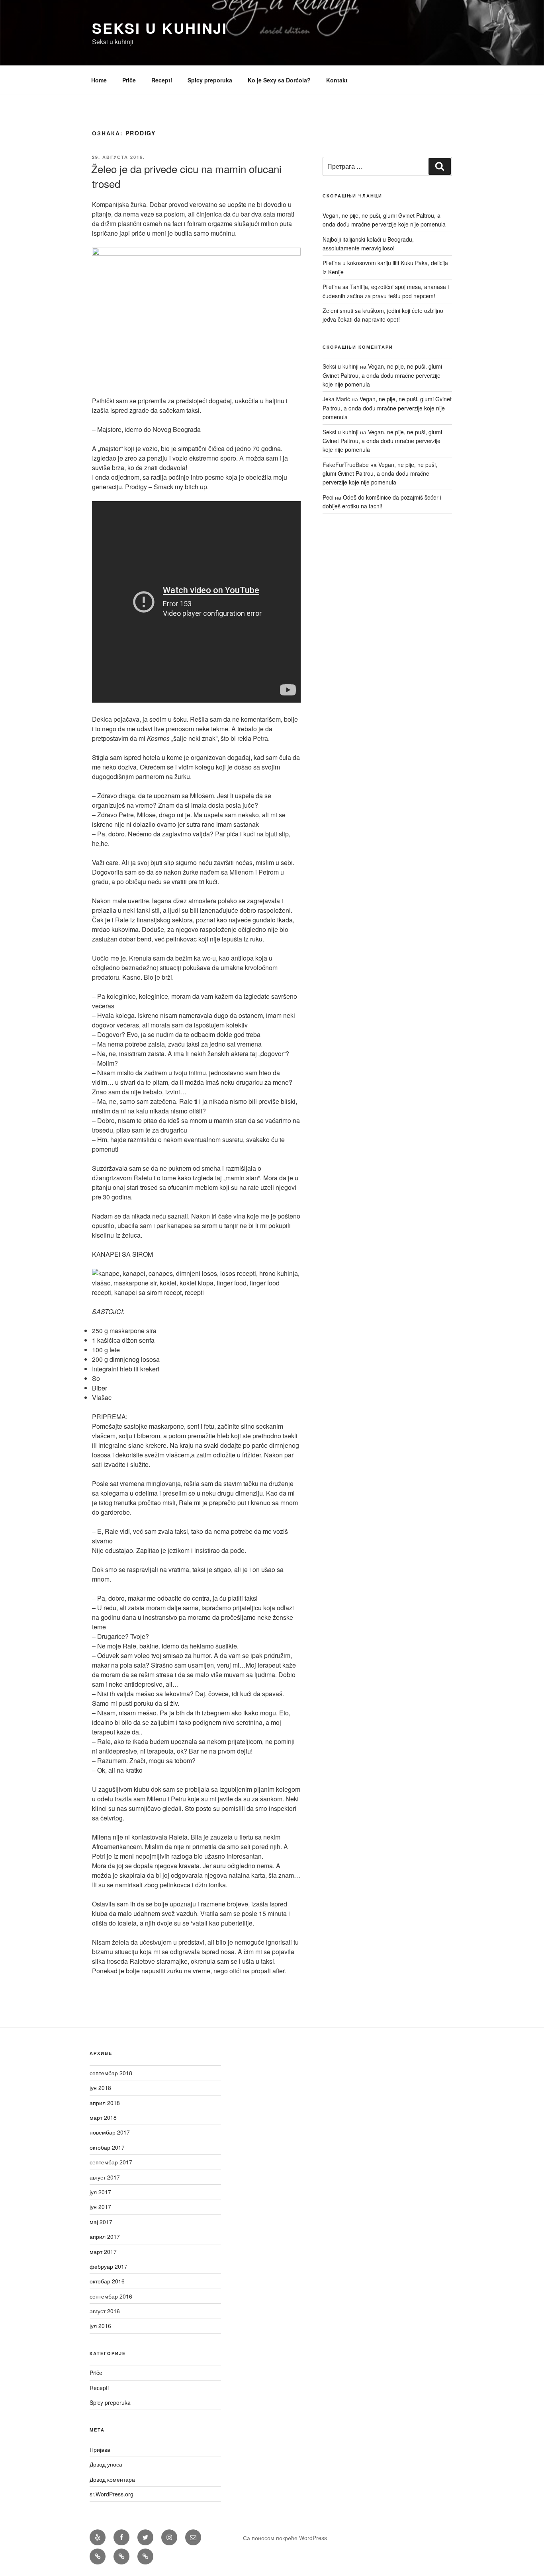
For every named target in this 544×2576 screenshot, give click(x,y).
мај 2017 (101, 2222)
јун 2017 (100, 2207)
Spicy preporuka (210, 80)
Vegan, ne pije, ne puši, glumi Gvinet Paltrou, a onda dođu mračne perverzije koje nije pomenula (384, 220)
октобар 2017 (107, 2147)
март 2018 (103, 2117)
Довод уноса (106, 2464)
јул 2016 (100, 2326)
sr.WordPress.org (112, 2494)
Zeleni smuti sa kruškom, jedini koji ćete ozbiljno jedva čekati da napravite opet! (383, 315)
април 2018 (105, 2103)
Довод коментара (112, 2479)
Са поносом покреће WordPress (285, 2538)
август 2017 (105, 2177)
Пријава (100, 2449)
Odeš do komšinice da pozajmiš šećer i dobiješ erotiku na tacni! (382, 502)
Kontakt (337, 80)
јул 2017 (100, 2192)
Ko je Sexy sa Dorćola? (279, 80)
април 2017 (105, 2236)
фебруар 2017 (109, 2266)
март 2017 (103, 2252)
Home (99, 80)
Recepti (162, 80)
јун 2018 (100, 2088)
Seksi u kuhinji (160, 28)
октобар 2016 (107, 2281)
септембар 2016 (111, 2296)
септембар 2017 (111, 2162)
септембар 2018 (111, 2073)
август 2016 (105, 2311)
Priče (129, 80)
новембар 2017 (110, 2132)
